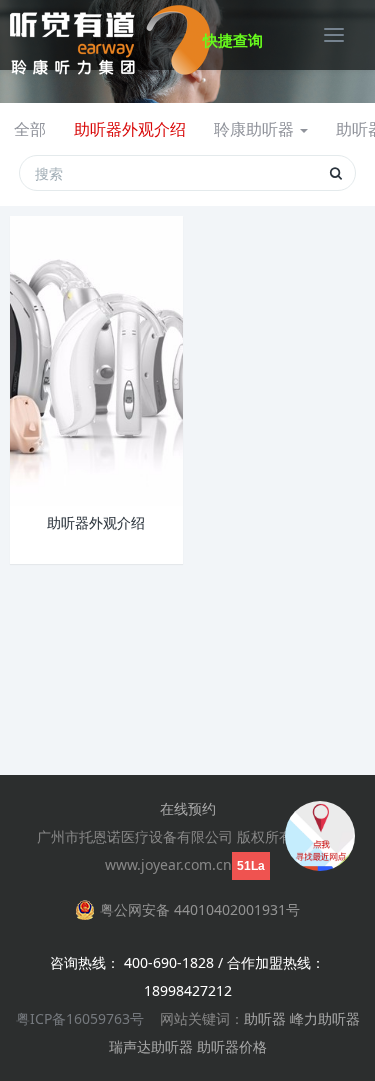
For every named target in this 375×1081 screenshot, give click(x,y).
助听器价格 (232, 1046)
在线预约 (188, 808)
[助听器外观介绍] (96, 359)
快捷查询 (233, 40)
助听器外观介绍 (130, 129)
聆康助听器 (256, 129)
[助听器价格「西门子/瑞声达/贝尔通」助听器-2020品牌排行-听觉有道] (110, 35)
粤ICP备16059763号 (80, 1018)
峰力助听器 (325, 1018)
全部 (30, 129)
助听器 (265, 1018)
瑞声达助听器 (151, 1046)
